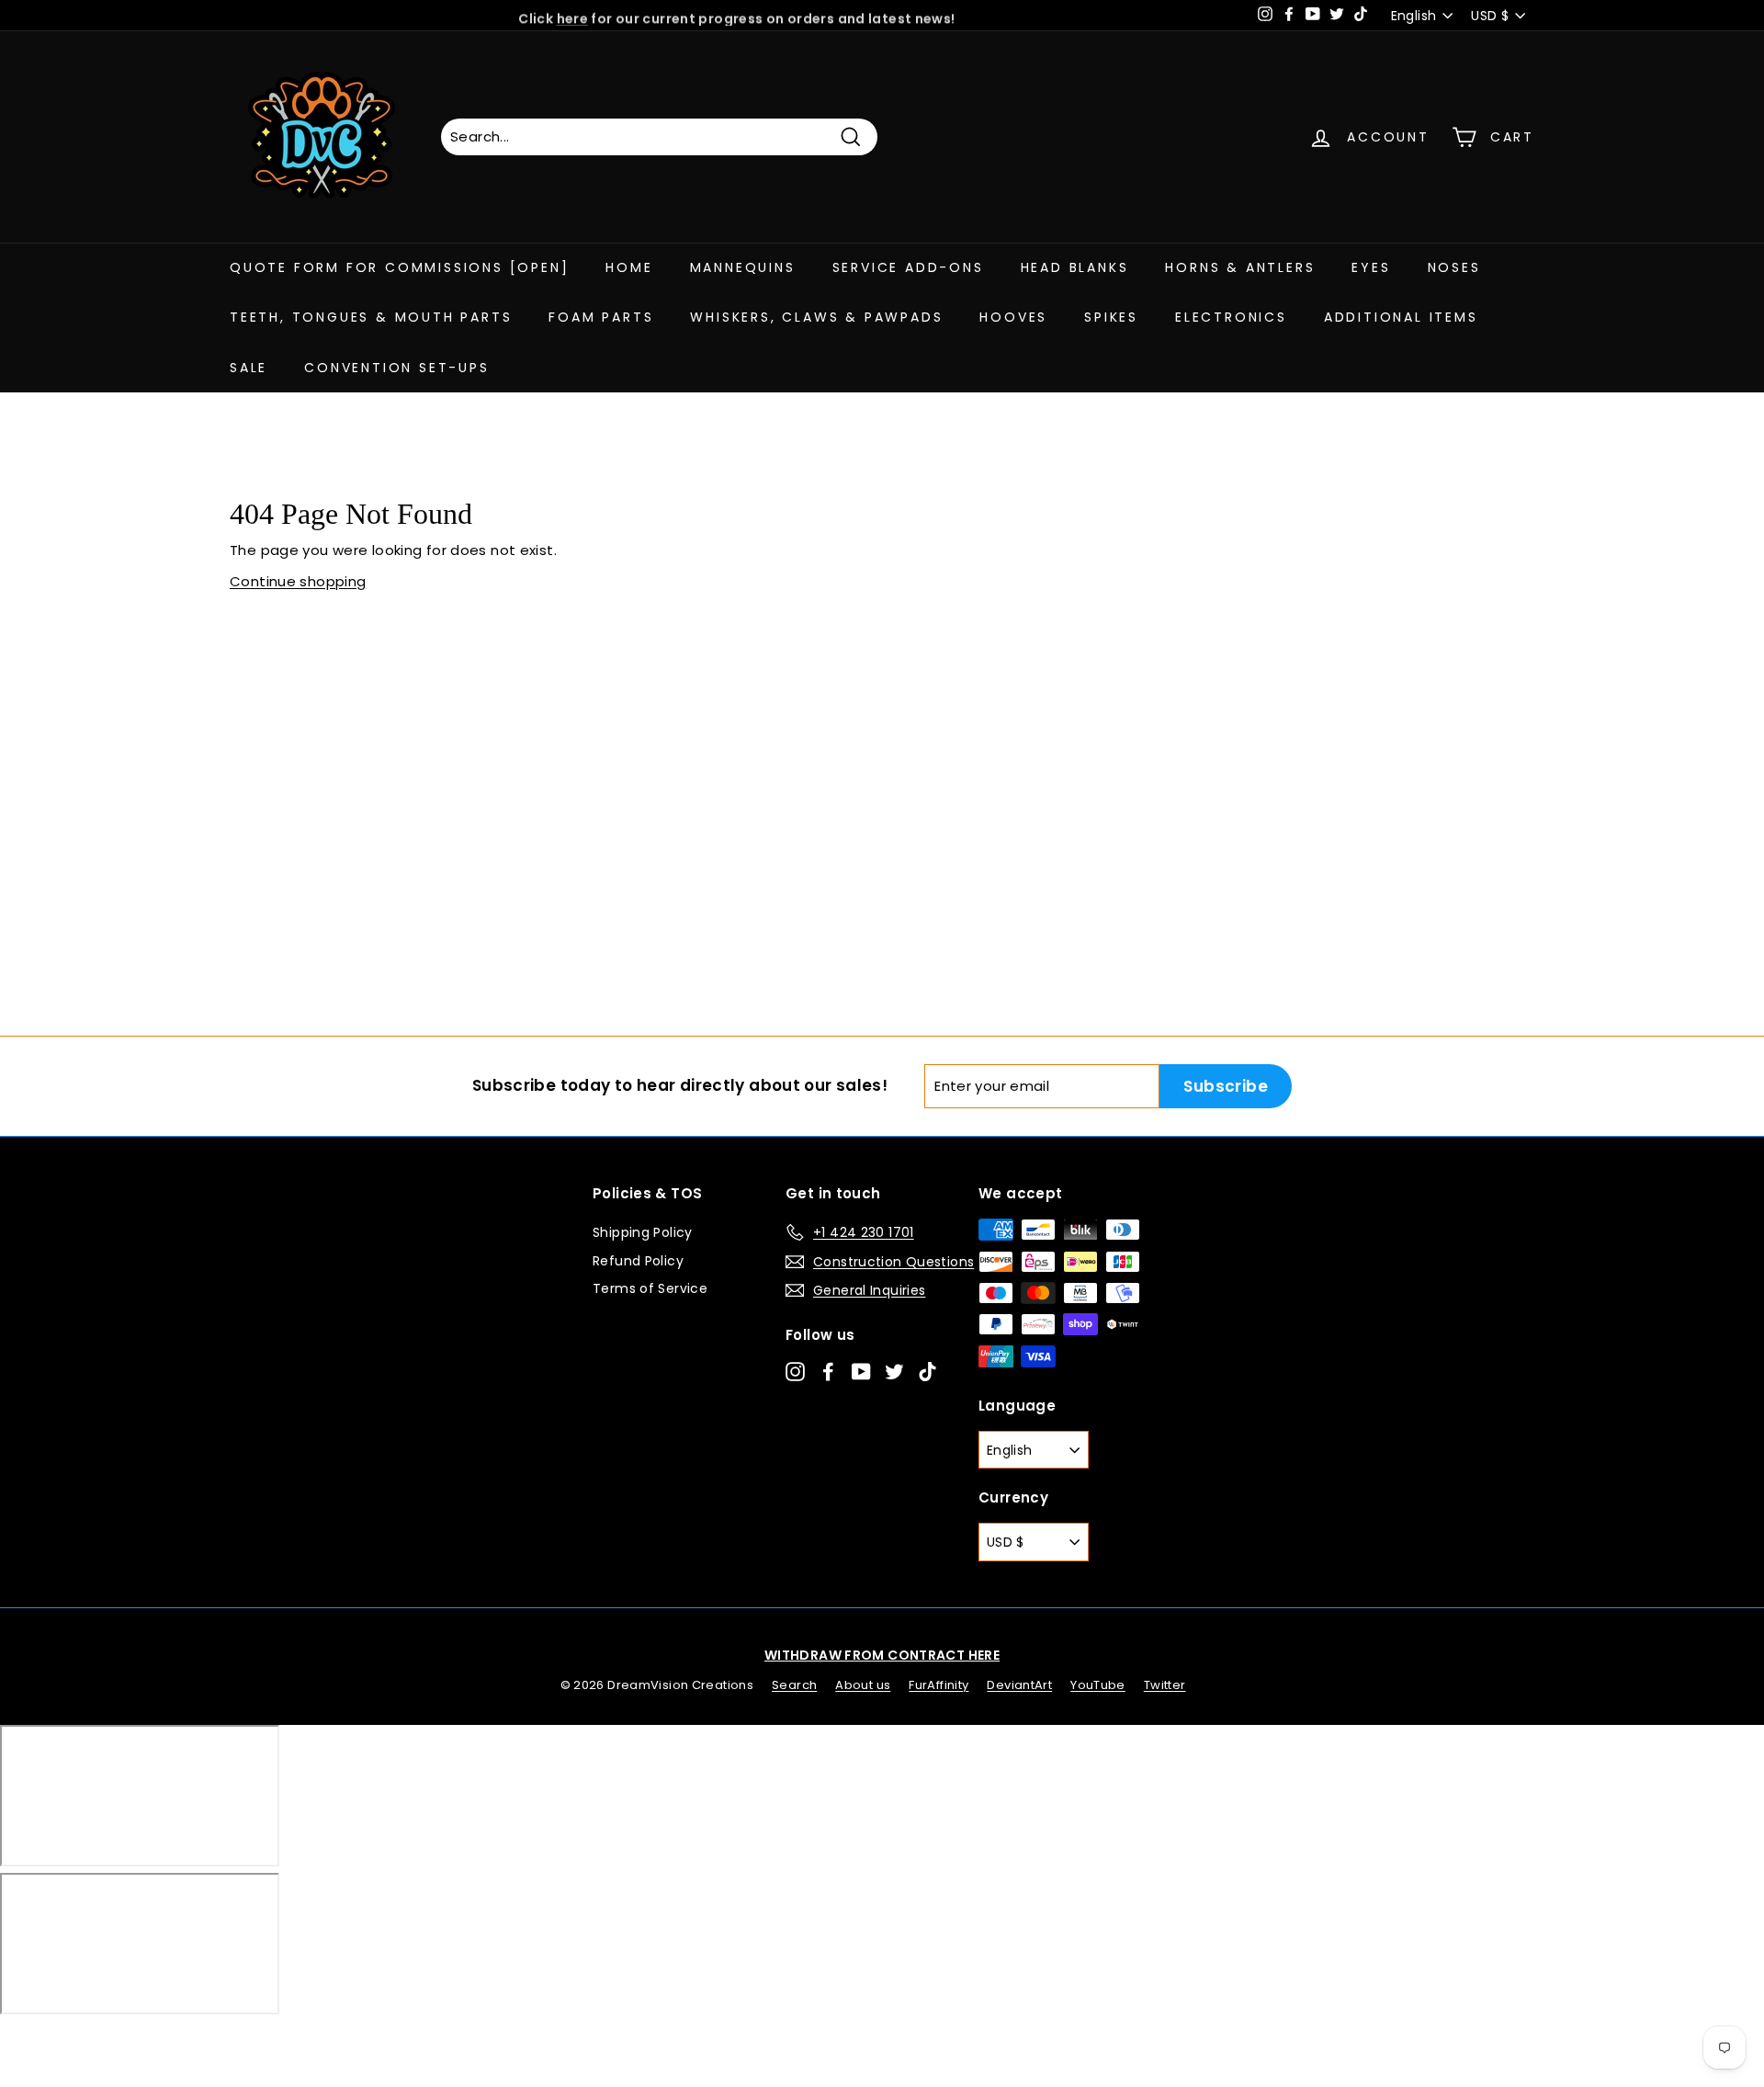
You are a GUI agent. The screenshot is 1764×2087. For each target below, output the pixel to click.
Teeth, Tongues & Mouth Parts (371, 317)
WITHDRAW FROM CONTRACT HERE (882, 1655)
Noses (1454, 267)
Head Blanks (1075, 267)
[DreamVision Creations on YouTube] (861, 1371)
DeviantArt (1019, 1685)
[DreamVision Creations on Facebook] (828, 1371)
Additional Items (1401, 317)
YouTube (1098, 1685)
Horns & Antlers (1240, 267)
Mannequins (743, 267)
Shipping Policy (643, 1232)
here (573, 16)
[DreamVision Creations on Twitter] (894, 1371)
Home (629, 267)
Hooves (1013, 317)
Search (794, 1685)
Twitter (1165, 1685)
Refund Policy (638, 1261)
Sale (249, 368)
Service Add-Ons (908, 267)
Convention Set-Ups (396, 368)
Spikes (1111, 317)
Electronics (1231, 317)
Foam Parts (601, 317)
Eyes (1371, 267)
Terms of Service (650, 1288)
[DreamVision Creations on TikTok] (927, 1371)
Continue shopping (298, 581)
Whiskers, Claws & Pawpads (816, 317)
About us (863, 1685)
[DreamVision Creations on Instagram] (795, 1371)
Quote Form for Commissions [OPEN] (399, 267)
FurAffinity (939, 1685)
